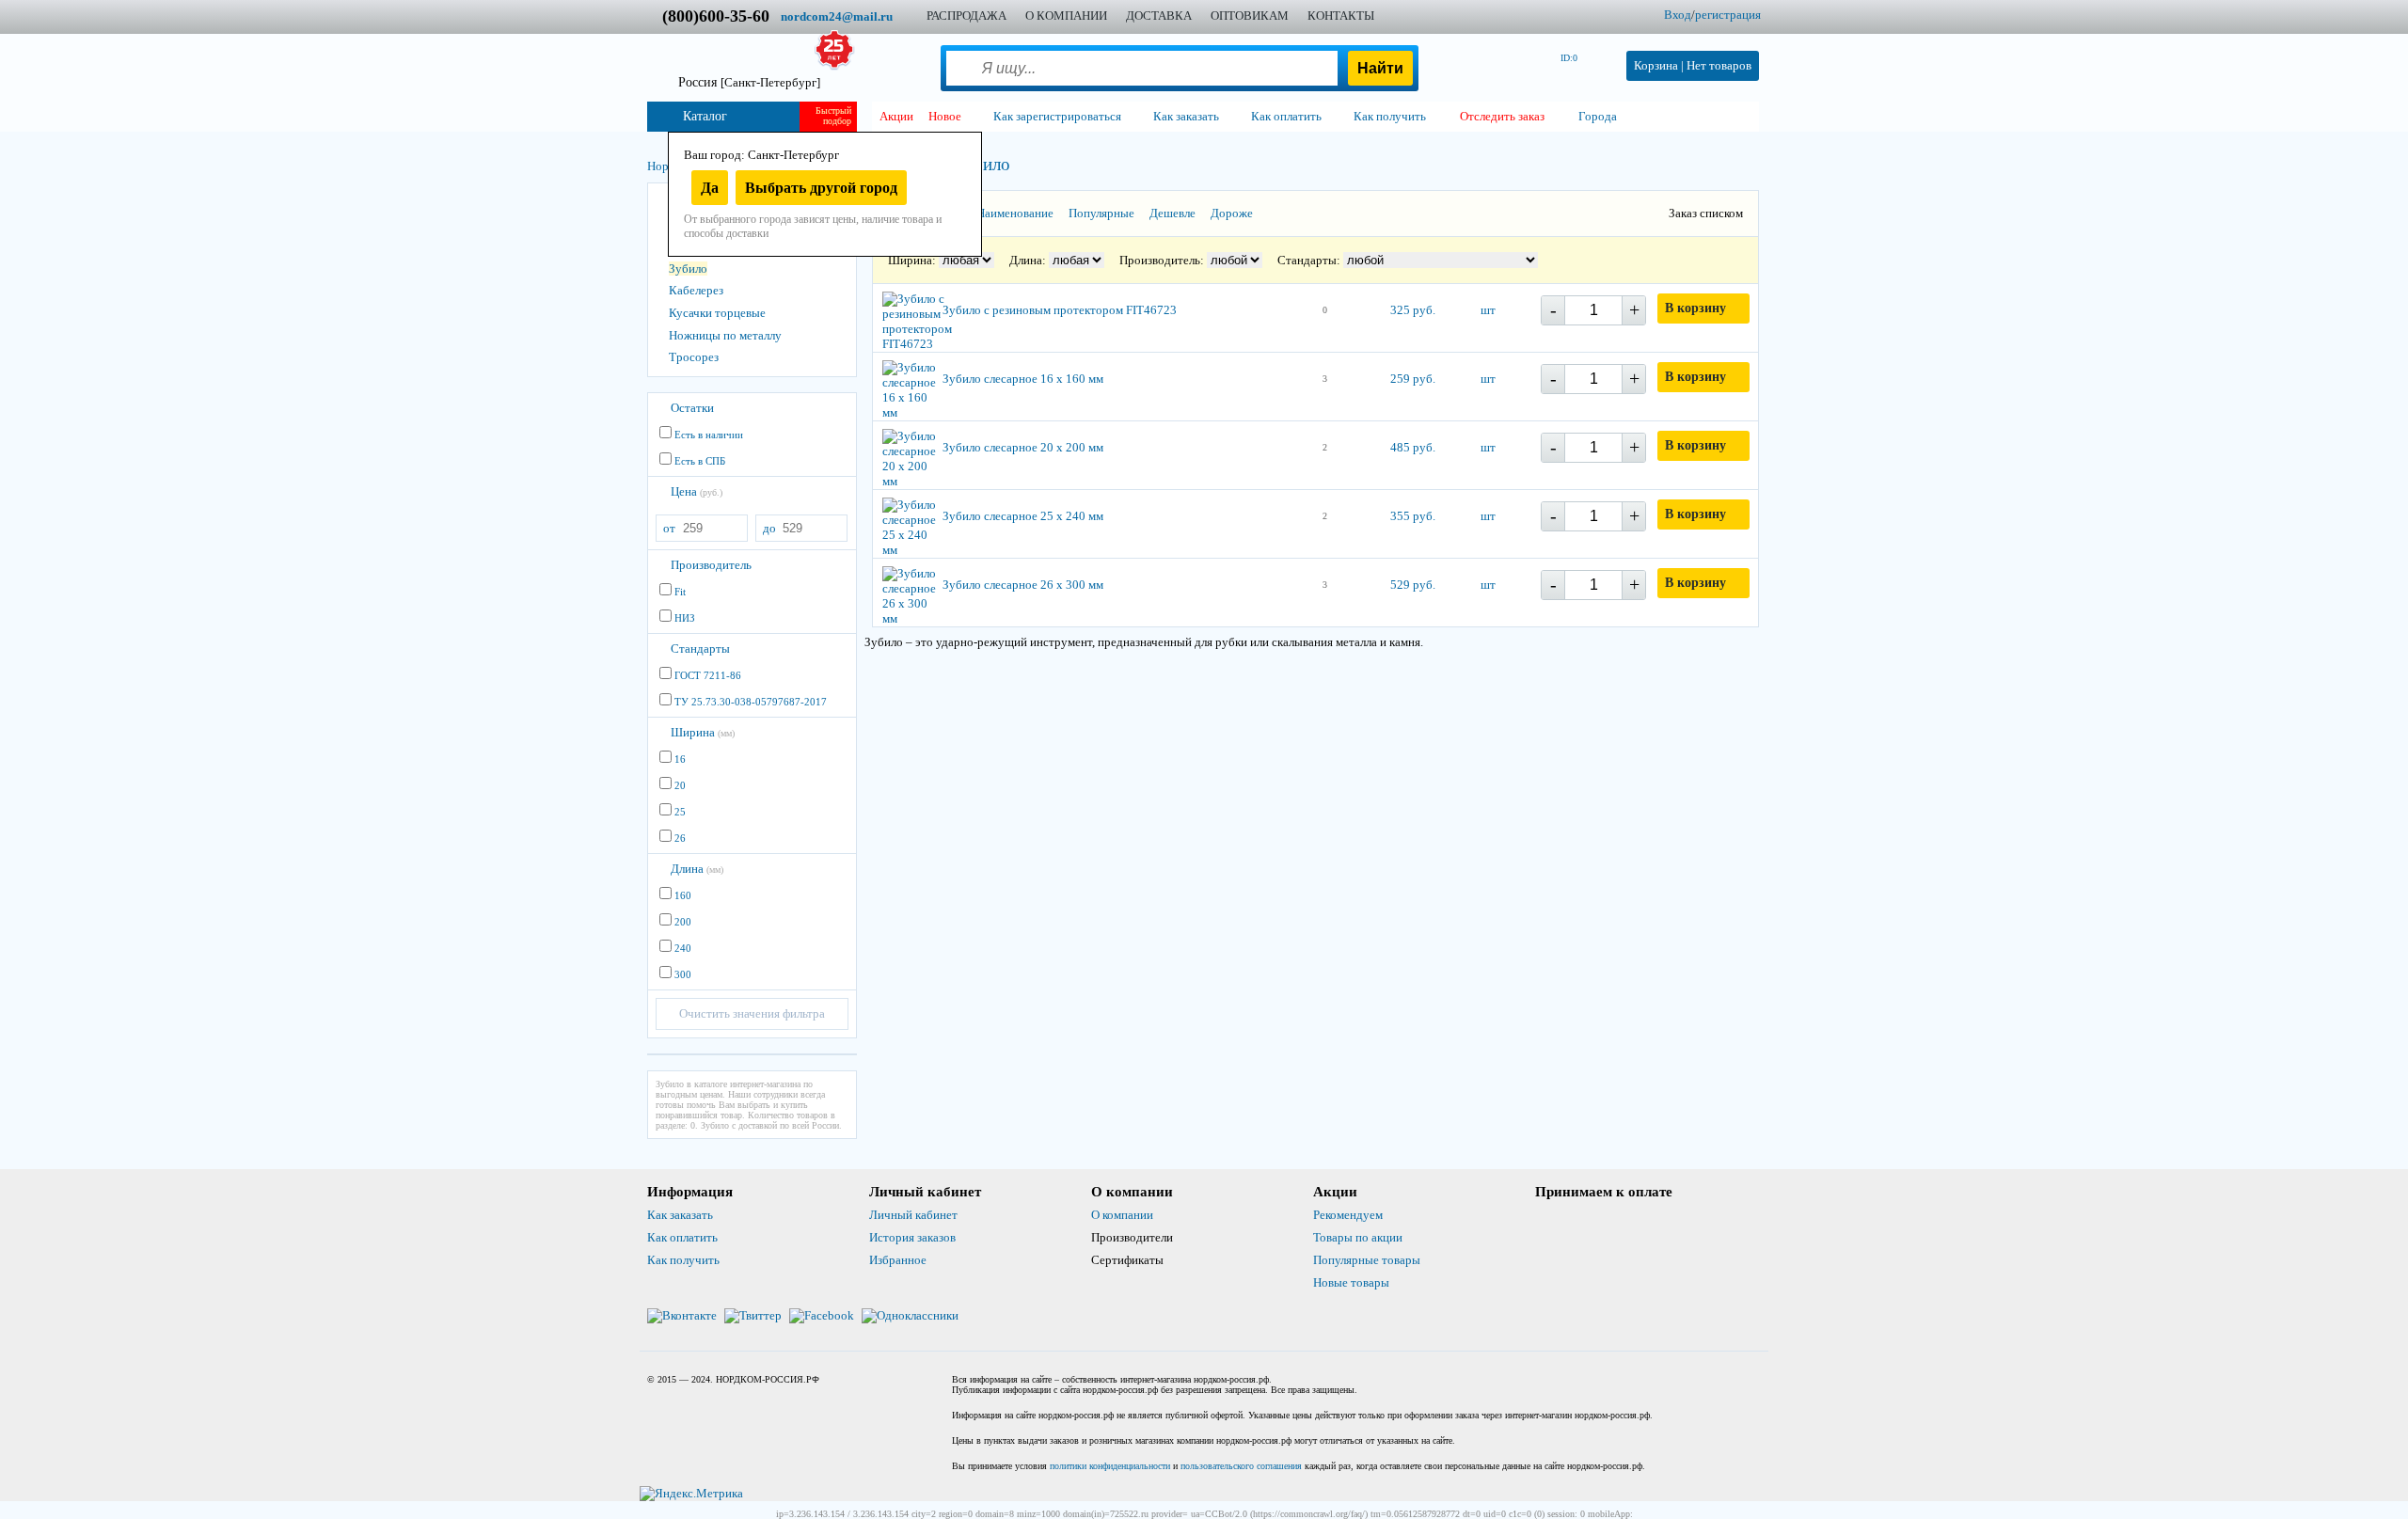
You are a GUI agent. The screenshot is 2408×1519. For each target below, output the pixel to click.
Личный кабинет (913, 1215)
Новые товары (1351, 1282)
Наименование (1015, 213)
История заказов (912, 1237)
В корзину (1695, 308)
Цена (697, 491)
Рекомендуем (1348, 1215)
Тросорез (694, 357)
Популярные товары (1367, 1260)
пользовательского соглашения (1241, 1466)
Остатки (692, 408)
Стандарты (700, 649)
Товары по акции (1358, 1237)
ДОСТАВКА (1159, 16)
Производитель (711, 565)
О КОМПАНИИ (1066, 16)
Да (710, 188)
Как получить (683, 1260)
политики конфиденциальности (1110, 1466)
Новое (945, 116)
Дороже (1232, 213)
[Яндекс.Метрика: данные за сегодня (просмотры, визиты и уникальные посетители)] (691, 1494)
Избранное (898, 1260)
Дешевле (1172, 213)
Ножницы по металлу (725, 335)
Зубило (688, 269)
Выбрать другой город (821, 188)
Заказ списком (1706, 213)
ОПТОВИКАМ (1250, 16)
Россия (749, 82)
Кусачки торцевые (717, 313)
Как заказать (680, 1215)
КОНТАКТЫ (1341, 16)
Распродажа (966, 16)
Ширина (703, 732)
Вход (1678, 15)
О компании (1122, 1215)
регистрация (1728, 15)
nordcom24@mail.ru (837, 16)
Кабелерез (696, 290)
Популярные (1101, 213)
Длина (697, 869)
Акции (896, 116)
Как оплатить (682, 1237)
